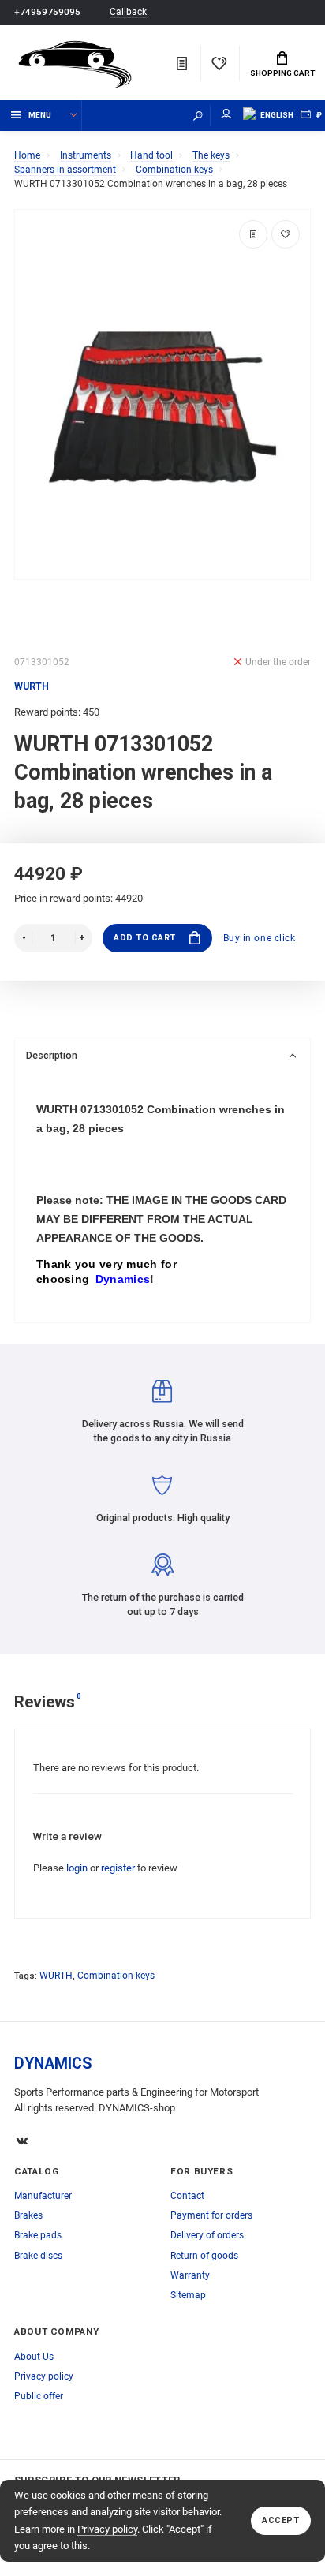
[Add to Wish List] (286, 234)
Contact (187, 2196)
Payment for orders (211, 2215)
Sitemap (188, 2295)
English (277, 115)
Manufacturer (43, 2196)
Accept (280, 2520)
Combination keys (116, 1976)
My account (226, 116)
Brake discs (38, 2256)
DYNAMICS (53, 2064)
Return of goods (204, 2256)
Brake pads (38, 2235)
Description (52, 1055)
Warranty (190, 2275)
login (77, 1868)
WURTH (56, 1976)
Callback (128, 12)
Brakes (28, 2215)
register (118, 1868)
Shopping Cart (282, 73)
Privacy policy (107, 2529)
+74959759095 (47, 12)
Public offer (39, 2396)
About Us (34, 2357)
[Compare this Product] (253, 234)
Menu (40, 115)
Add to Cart (145, 938)
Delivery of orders (207, 2235)
